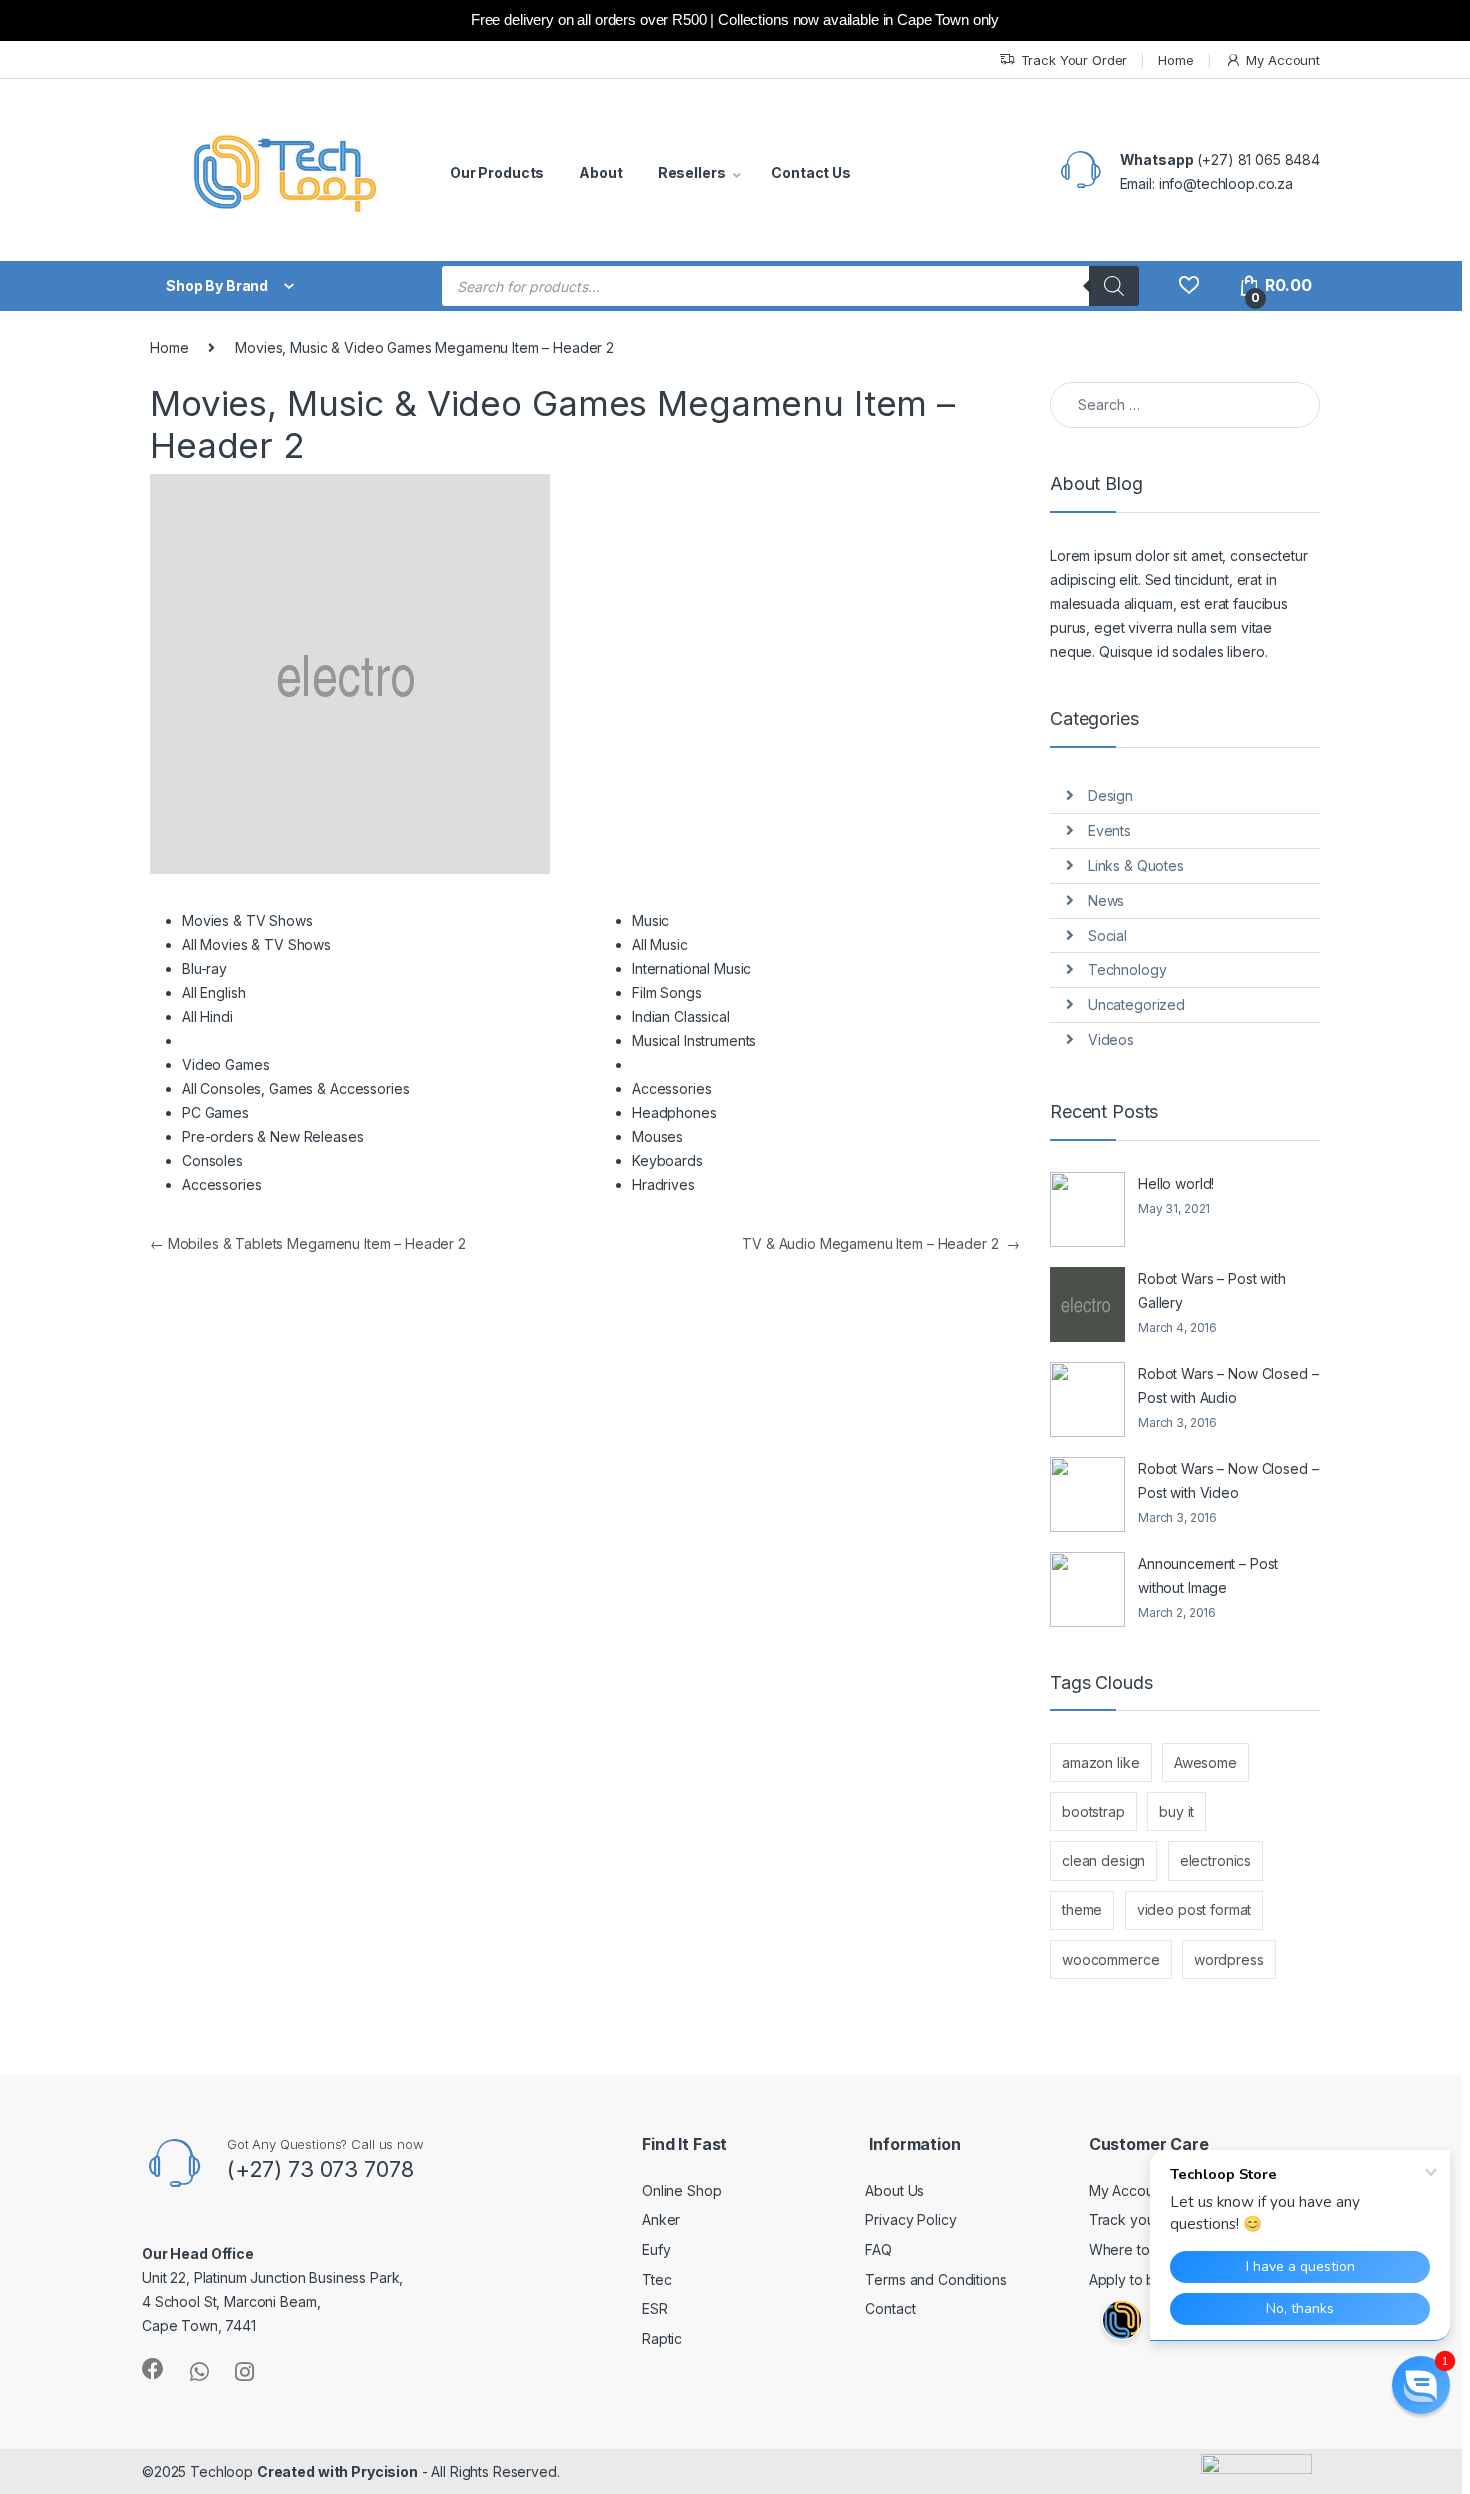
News (1106, 900)
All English (213, 992)
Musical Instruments (694, 1040)
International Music (691, 968)
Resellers (692, 172)
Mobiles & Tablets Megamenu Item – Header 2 (308, 1243)
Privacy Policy (910, 2219)
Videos (1111, 1039)
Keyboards (667, 1160)
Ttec (656, 2279)
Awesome (1205, 1762)
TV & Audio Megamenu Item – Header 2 (881, 1243)
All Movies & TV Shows (256, 944)
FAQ (878, 2249)
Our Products (497, 172)
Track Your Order (1074, 60)
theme (1082, 1909)
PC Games (215, 1112)
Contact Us (811, 172)
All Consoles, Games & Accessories (295, 1088)
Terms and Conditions (935, 2279)
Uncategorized (1136, 1004)
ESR (655, 2308)
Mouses (657, 1136)
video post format (1194, 1909)
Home (1175, 60)
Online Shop (681, 2190)
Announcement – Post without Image (1208, 1575)
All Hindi (207, 1016)
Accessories (221, 1184)
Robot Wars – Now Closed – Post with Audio (1228, 1385)
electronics (1215, 1860)
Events (1109, 830)
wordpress (1229, 1959)
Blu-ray (204, 968)
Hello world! (1176, 1183)
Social (1107, 935)
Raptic (662, 2338)
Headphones (674, 1112)
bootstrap (1093, 1811)
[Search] (1114, 286)
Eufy (656, 2249)
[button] (1421, 2385)
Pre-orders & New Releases (273, 1136)
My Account (1283, 60)
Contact (890, 2308)
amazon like (1100, 1762)
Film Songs (667, 992)
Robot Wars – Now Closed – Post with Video (1228, 1480)
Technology (1127, 969)
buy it (1176, 1811)
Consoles (212, 1160)
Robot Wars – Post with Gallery (1212, 1290)
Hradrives (663, 1184)
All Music (660, 944)
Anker (661, 2219)
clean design (1103, 1860)
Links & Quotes (1136, 865)
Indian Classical (681, 1016)
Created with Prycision (337, 2471)
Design (1110, 795)
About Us (894, 2190)
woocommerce (1110, 1959)
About (600, 172)
